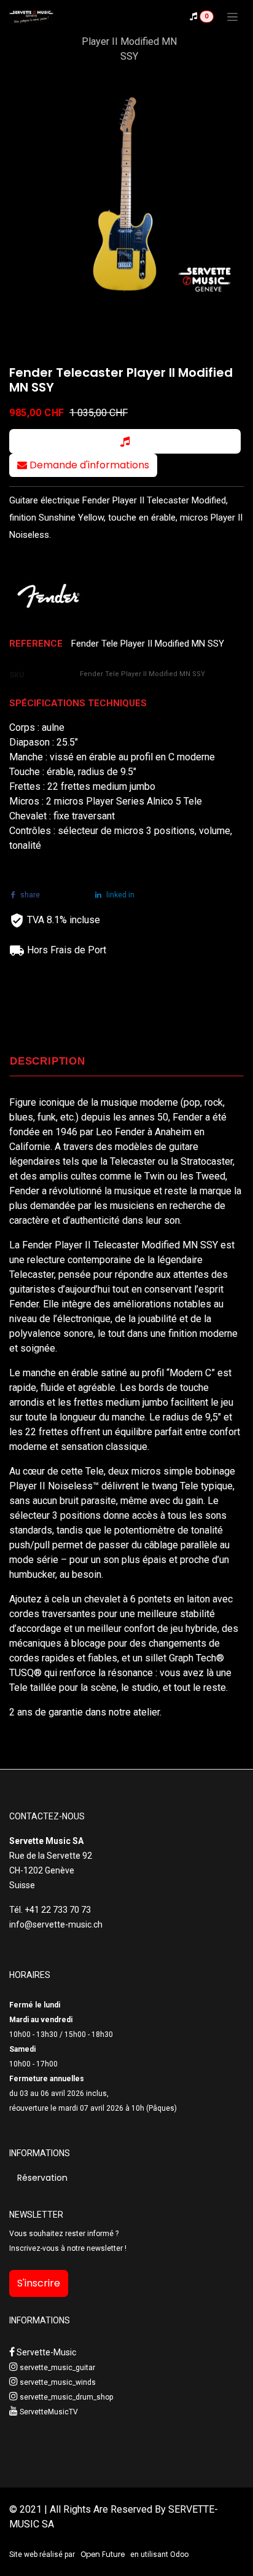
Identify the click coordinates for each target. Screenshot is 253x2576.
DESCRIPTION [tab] (48, 1061)
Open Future (103, 2554)
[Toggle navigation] (232, 17)
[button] (125, 441)
